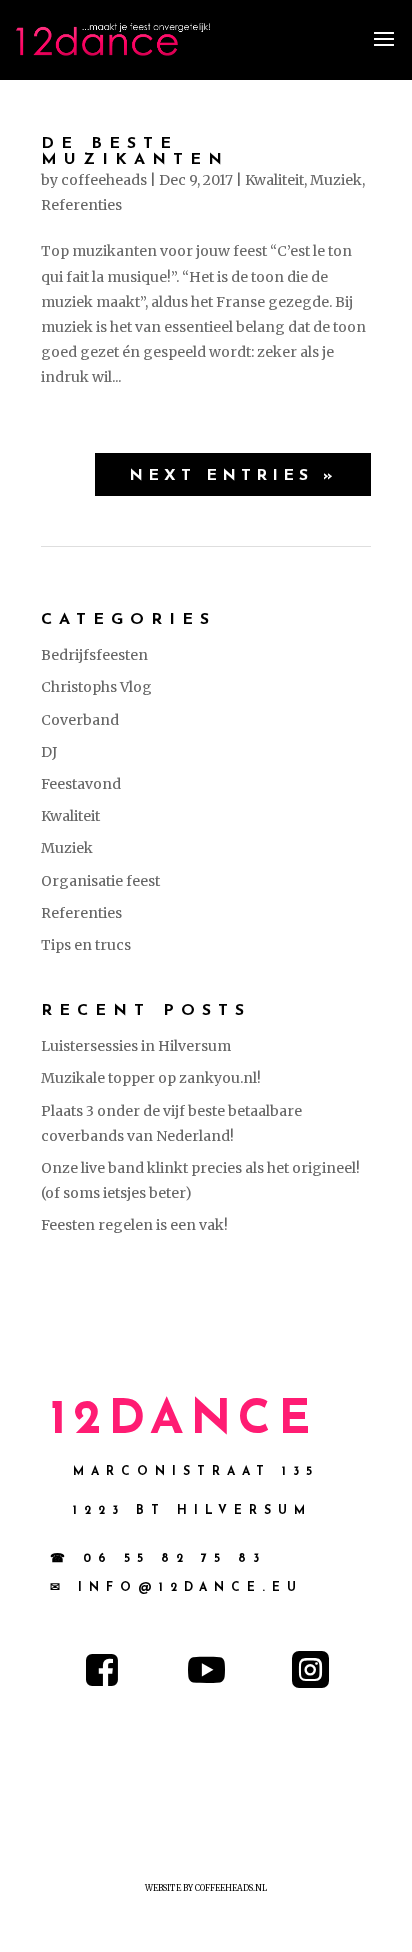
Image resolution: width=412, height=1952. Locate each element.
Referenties (81, 205)
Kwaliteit (274, 180)
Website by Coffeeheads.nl (206, 1888)
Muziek (336, 180)
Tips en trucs (86, 945)
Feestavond (81, 784)
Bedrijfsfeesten (94, 655)
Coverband (80, 720)
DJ (49, 752)
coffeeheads (104, 180)
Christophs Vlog (96, 687)
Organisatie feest (100, 881)
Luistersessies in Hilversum (136, 1046)
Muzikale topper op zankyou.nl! (151, 1078)
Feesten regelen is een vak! (134, 1225)
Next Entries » (233, 476)
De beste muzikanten (135, 152)
